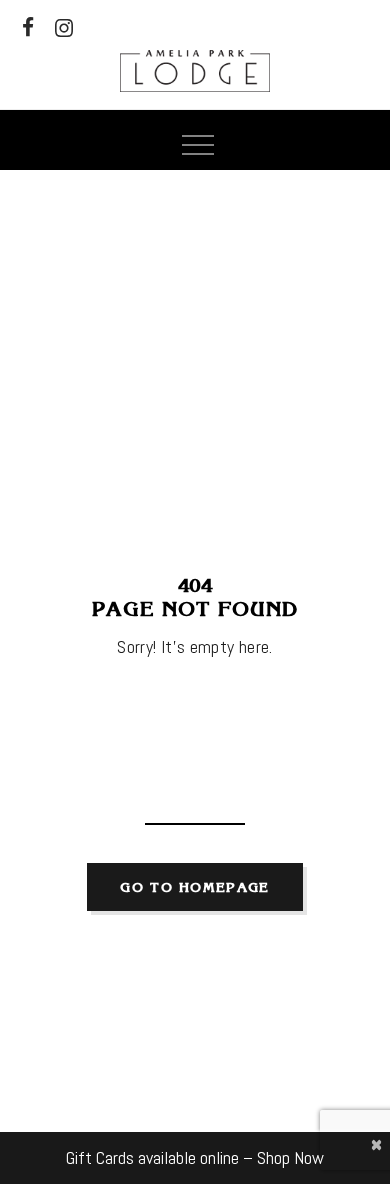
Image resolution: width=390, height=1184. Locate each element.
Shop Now (290, 1157)
